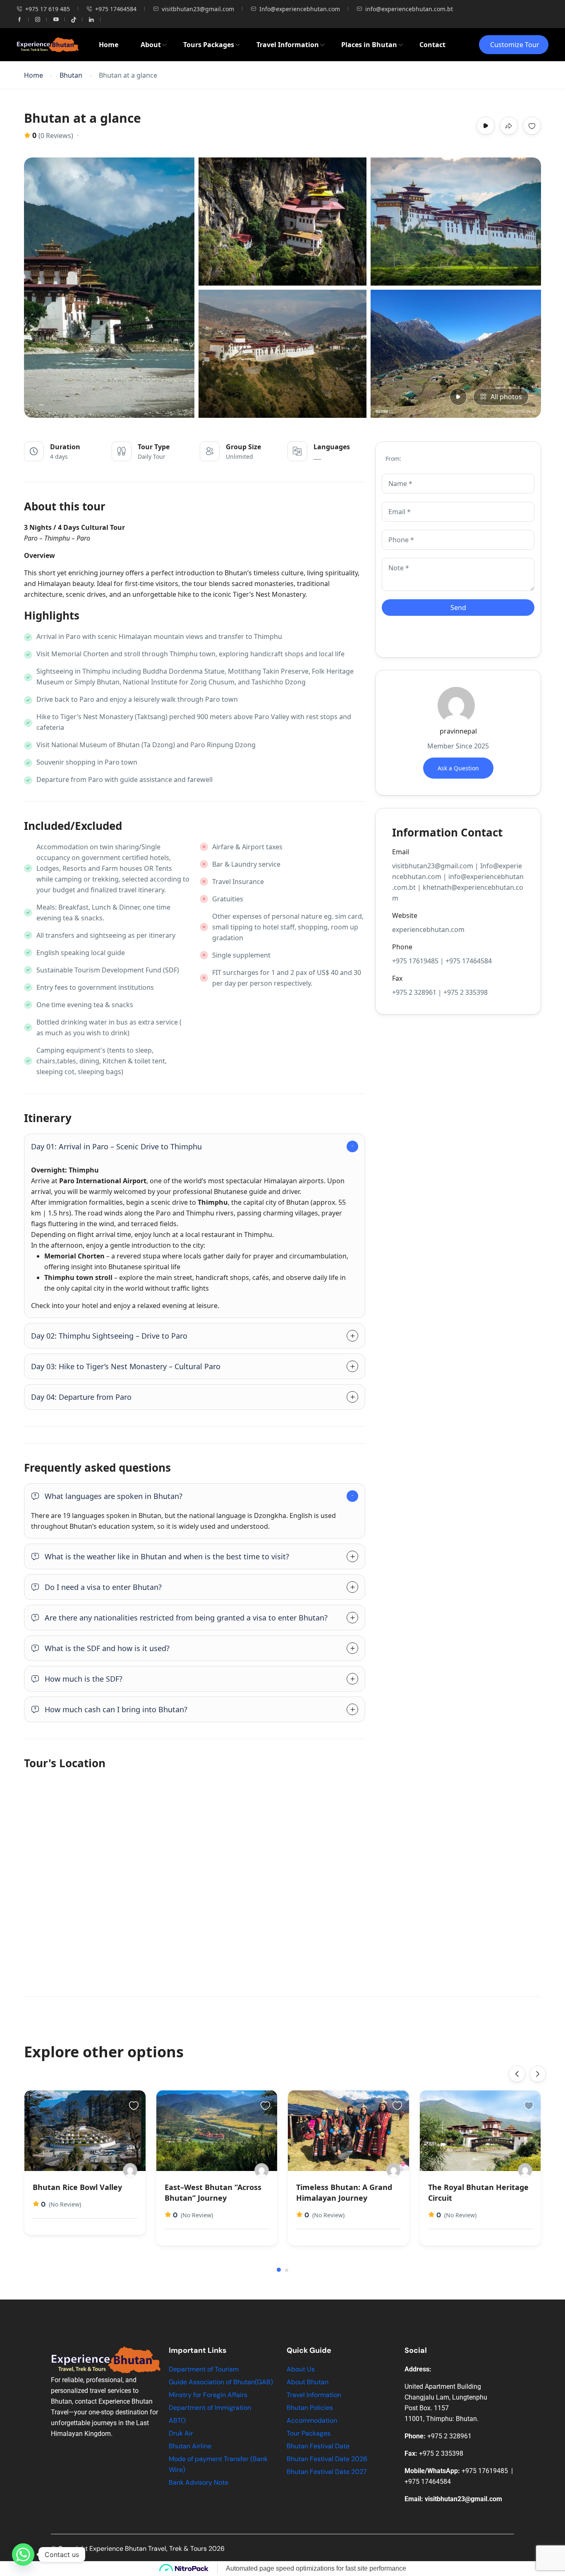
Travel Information (288, 45)
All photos (506, 397)
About (151, 45)
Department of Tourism (204, 2369)
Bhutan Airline (190, 2446)
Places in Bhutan (369, 45)
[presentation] (517, 2074)
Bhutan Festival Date (318, 2446)
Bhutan (71, 75)
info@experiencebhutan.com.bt (409, 9)
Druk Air (181, 2433)
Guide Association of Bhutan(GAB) (221, 2382)
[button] (279, 2270)
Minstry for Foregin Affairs (208, 2395)
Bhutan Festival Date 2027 (327, 2472)
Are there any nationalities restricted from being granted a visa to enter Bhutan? (186, 1618)
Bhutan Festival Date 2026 (327, 2459)
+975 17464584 (116, 9)
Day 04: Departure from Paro (81, 1397)
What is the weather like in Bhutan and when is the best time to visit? (167, 1556)
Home (109, 45)
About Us (301, 2369)
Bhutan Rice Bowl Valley (77, 2187)
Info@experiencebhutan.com (300, 9)
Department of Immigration (210, 2408)
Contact (432, 45)
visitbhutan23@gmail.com (198, 9)
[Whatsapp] (23, 2555)
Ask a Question (458, 768)
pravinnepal (458, 731)
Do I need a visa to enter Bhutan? (103, 1587)
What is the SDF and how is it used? (107, 1648)
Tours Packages (209, 45)
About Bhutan (308, 2382)
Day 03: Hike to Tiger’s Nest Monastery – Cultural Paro (126, 1366)
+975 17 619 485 (48, 9)
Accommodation (312, 2420)
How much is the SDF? (84, 1679)
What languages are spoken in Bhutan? (114, 1496)
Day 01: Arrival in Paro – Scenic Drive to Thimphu (116, 1146)
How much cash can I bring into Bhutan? (116, 1709)
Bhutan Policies (310, 2408)
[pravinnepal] (130, 2170)
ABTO (177, 2420)
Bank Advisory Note (199, 2482)
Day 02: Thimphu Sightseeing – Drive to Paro (109, 1336)
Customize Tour (515, 45)
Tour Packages (309, 2433)
